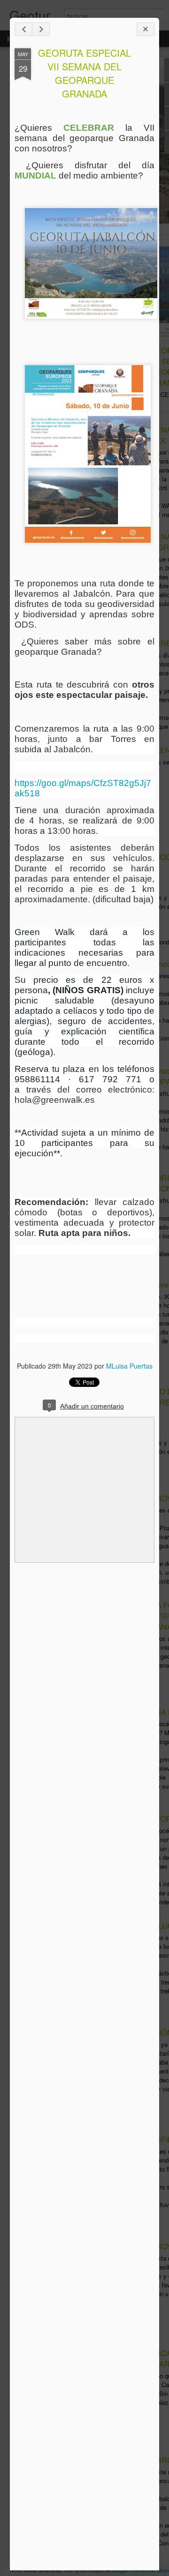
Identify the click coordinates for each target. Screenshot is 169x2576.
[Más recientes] (23, 29)
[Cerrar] (146, 29)
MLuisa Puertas (129, 1366)
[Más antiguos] (41, 29)
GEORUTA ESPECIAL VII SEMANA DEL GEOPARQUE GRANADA (84, 73)
